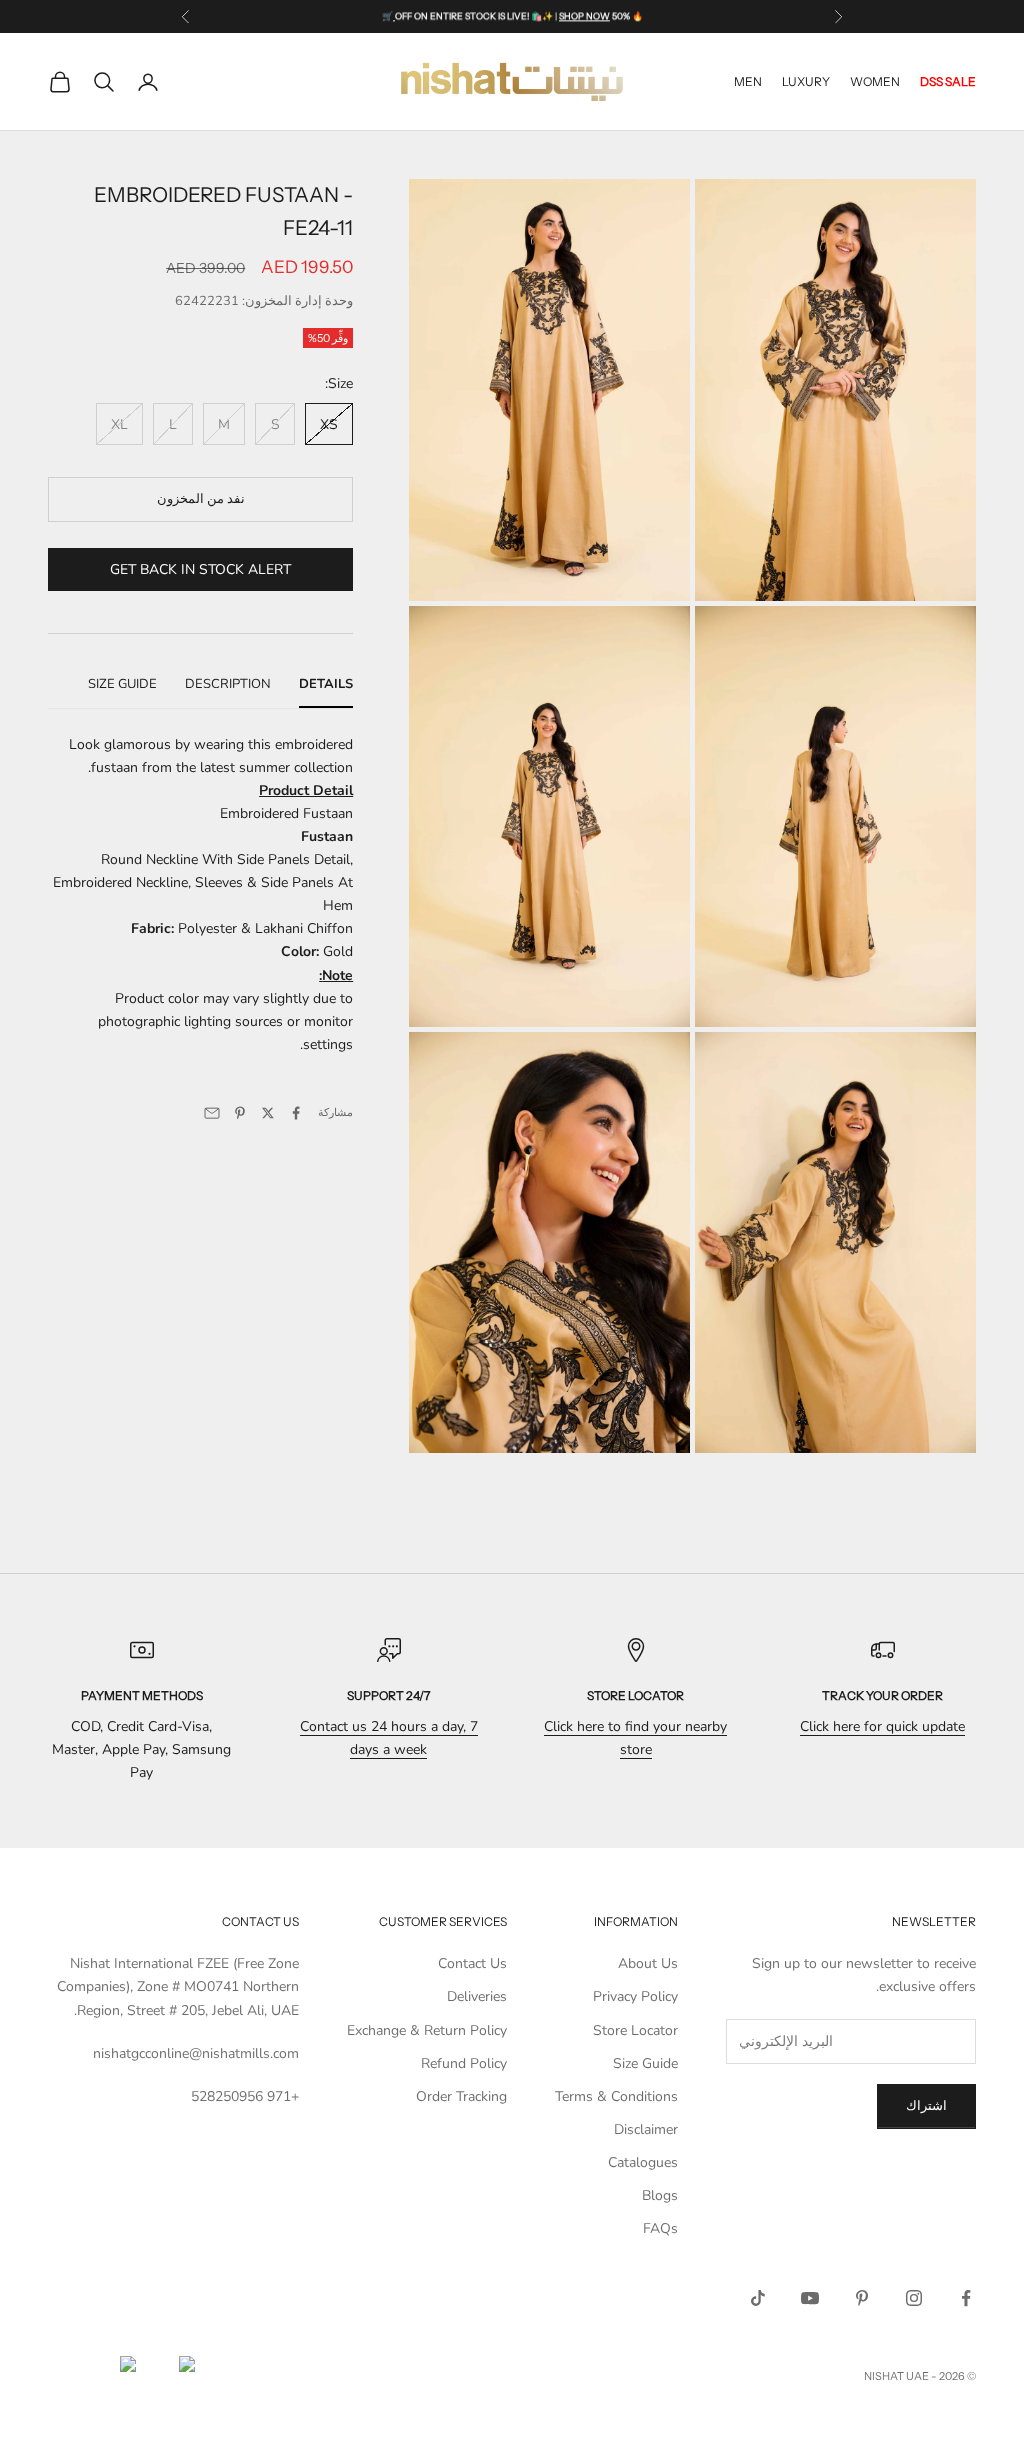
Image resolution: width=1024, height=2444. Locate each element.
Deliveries (477, 1996)
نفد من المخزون (201, 499)
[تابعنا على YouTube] (810, 2298)
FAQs (660, 2228)
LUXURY (806, 81)
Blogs (660, 2195)
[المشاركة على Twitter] (268, 1113)
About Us (648, 1963)
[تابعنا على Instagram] (914, 2298)
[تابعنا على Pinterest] (862, 2298)
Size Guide (122, 684)
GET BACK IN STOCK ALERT (200, 569)
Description (228, 684)
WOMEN (875, 81)
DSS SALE (948, 81)
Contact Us (472, 1963)
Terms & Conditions (616, 2096)
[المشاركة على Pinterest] (240, 1113)
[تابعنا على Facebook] (966, 2298)
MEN (748, 81)
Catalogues (643, 2162)
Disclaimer (646, 2129)
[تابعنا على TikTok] (758, 2298)
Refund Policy (464, 2063)
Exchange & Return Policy (427, 2030)
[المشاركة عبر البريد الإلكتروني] (212, 1113)
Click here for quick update (882, 1726)
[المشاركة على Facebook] (296, 1113)
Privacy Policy (635, 1996)
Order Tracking (461, 2096)
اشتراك (926, 2106)
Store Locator (635, 2030)
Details (326, 684)
